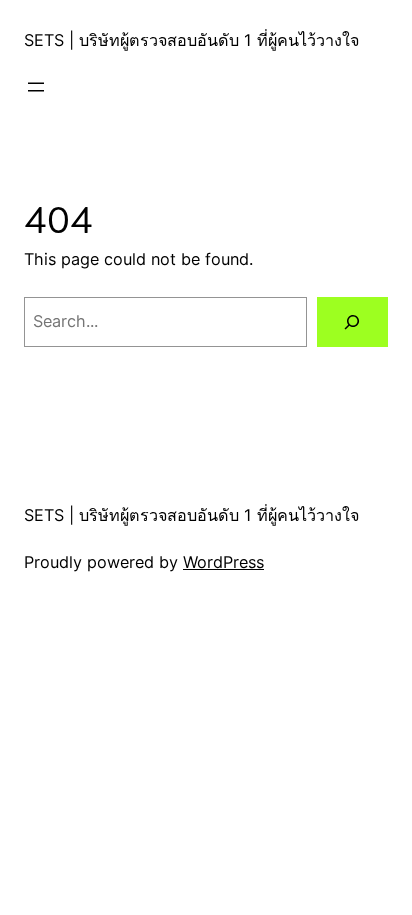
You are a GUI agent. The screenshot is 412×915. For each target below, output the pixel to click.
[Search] (352, 322)
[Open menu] (36, 87)
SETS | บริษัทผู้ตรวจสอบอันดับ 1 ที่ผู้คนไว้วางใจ (191, 40)
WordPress (223, 562)
